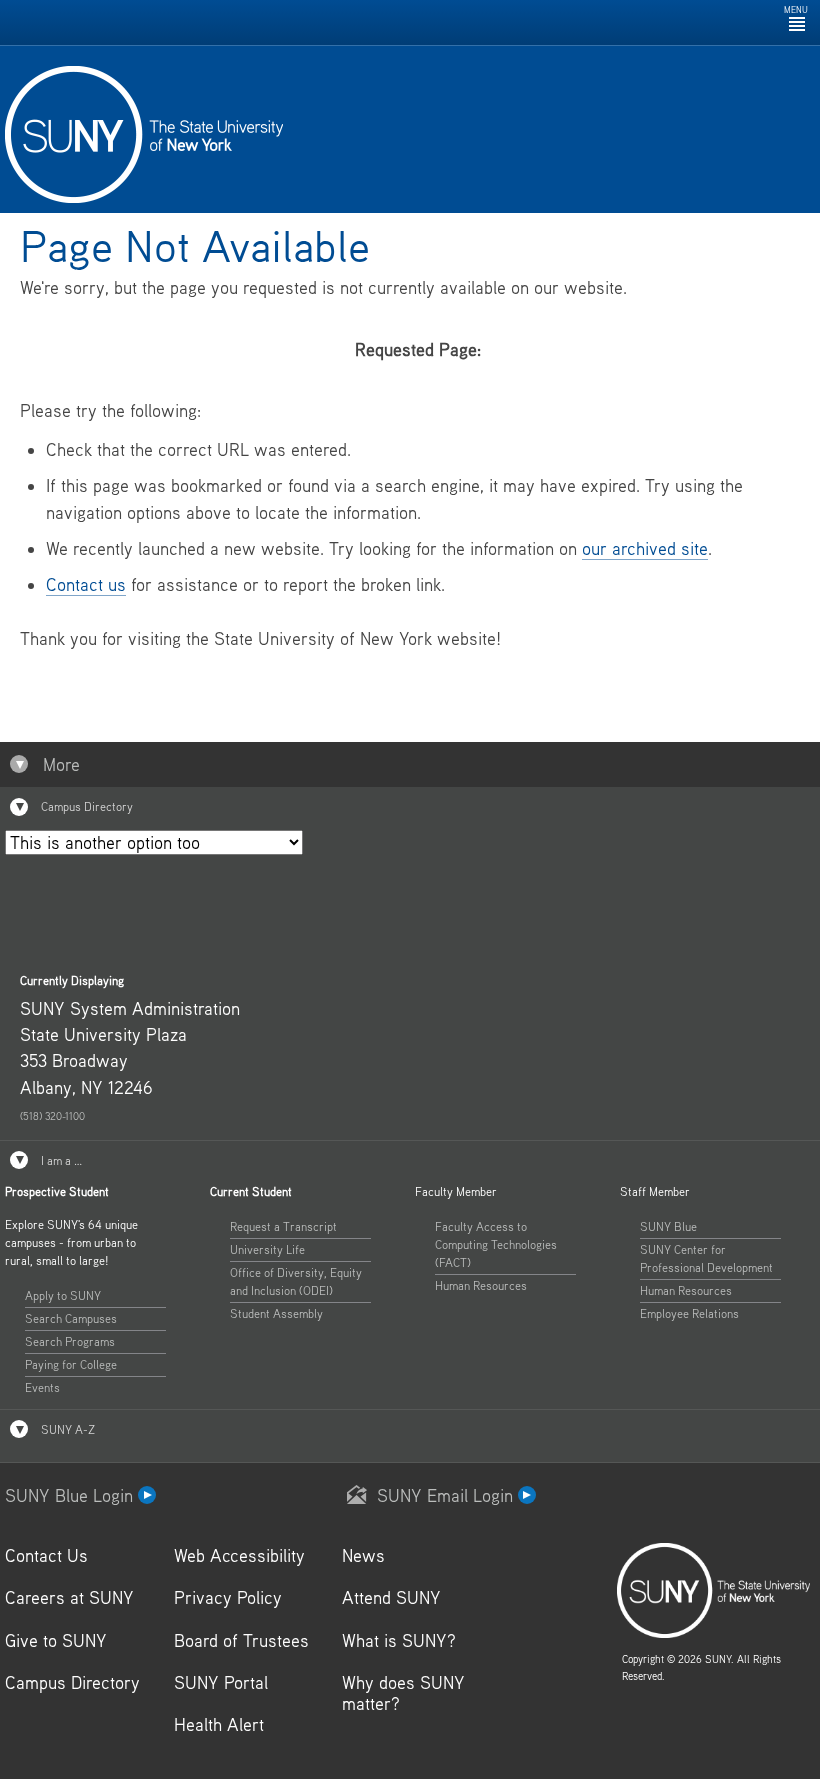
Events (42, 1387)
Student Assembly (276, 1313)
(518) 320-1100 (52, 1116)
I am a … (60, 1160)
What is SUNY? (399, 1640)
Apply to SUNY (63, 1295)
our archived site (645, 548)
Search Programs (70, 1341)
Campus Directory (85, 806)
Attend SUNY (391, 1597)
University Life (267, 1249)
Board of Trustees (241, 1640)
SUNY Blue (668, 1226)
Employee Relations (689, 1313)
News (363, 1555)
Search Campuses (71, 1318)
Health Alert (219, 1724)
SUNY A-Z (66, 1429)
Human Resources (481, 1285)
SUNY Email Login (447, 1495)
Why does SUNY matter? (403, 1693)
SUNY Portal (221, 1682)
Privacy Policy (228, 1597)
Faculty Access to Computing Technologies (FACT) (496, 1244)
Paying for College (71, 1364)
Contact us (86, 584)
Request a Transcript (283, 1226)
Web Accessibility (239, 1555)
